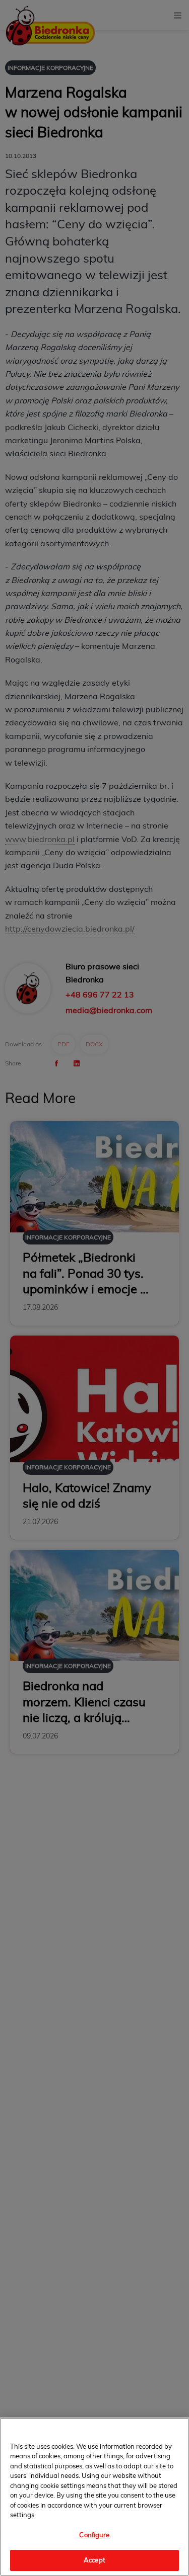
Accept (94, 2560)
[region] (94, 2497)
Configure (94, 2535)
